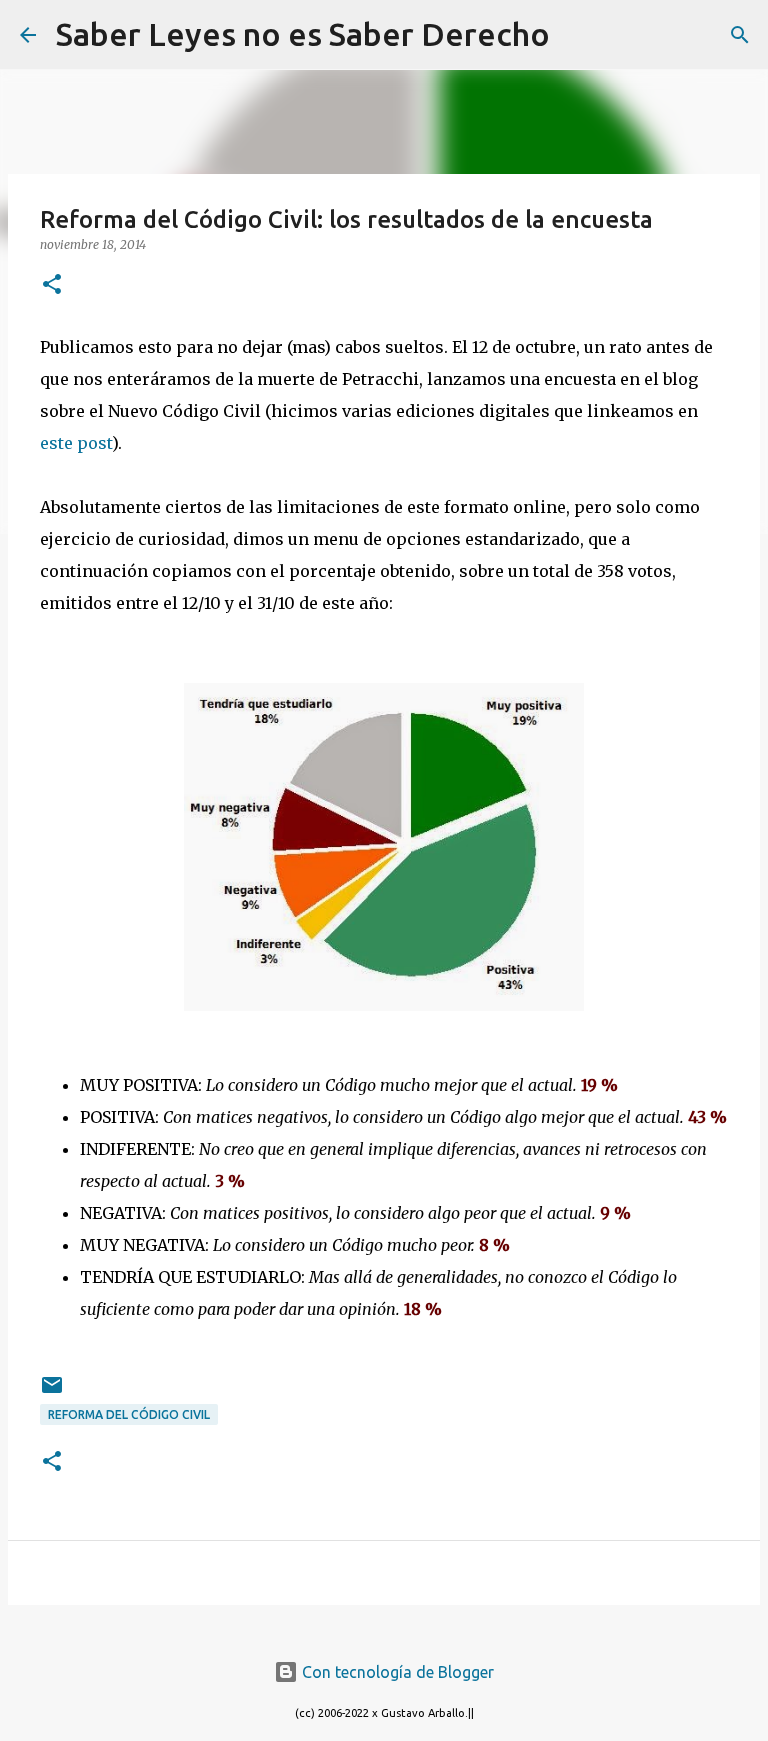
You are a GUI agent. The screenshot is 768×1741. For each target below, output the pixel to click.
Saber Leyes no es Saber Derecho (303, 34)
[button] (52, 285)
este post (76, 443)
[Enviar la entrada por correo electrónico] (52, 1392)
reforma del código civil (129, 1414)
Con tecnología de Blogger (396, 1672)
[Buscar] (578, 35)
